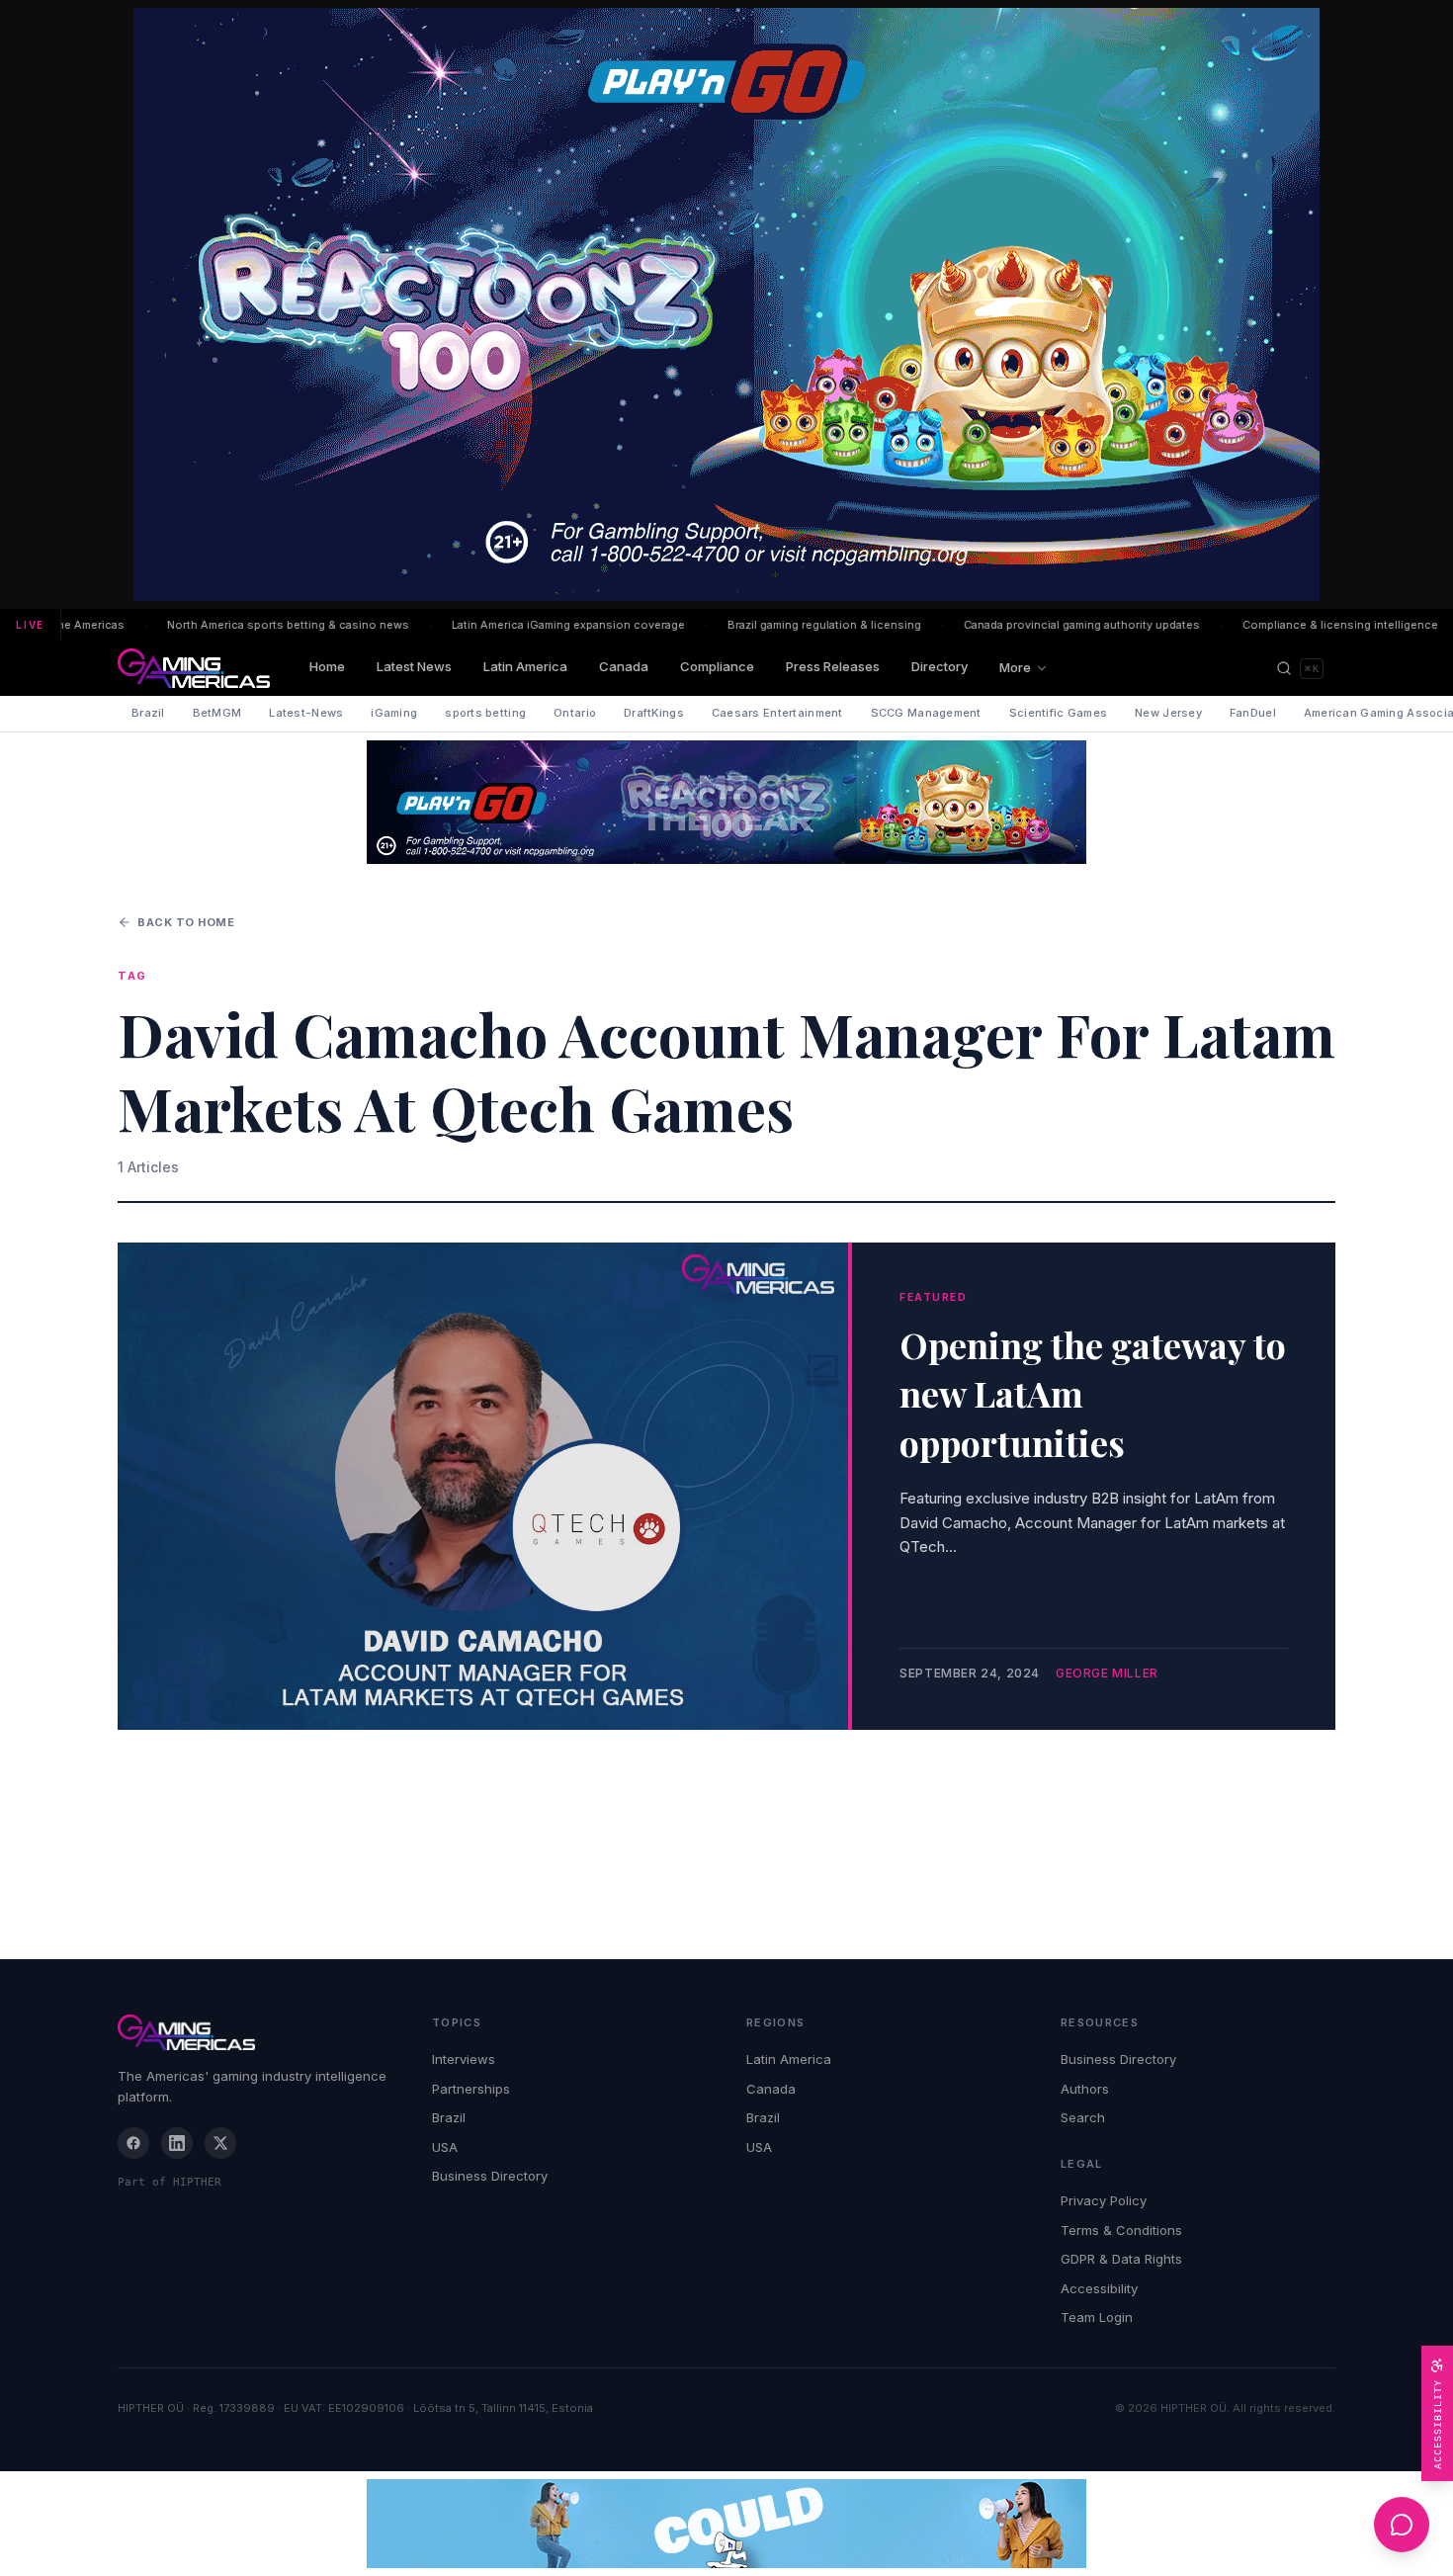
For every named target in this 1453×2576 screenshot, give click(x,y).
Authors (1085, 2089)
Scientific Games (1058, 713)
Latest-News (306, 713)
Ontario (575, 713)
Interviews (464, 2059)
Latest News (414, 666)
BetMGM (217, 713)
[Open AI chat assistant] (1402, 2525)
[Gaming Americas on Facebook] (133, 2143)
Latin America (525, 666)
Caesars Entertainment (777, 713)
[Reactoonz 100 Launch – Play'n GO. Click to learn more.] (726, 304)
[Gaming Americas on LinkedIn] (177, 2143)
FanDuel (1253, 713)
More (1015, 667)
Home (327, 666)
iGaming (394, 713)
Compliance (717, 666)
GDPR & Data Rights (1121, 2259)
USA (445, 2147)
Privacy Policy (1104, 2200)
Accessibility (1099, 2288)
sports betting (485, 713)
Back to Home (186, 922)
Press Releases (833, 666)
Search (1083, 2117)
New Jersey (1168, 713)
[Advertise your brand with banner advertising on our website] (726, 2524)
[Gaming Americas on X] (220, 2143)
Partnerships (471, 2089)
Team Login (1097, 2317)
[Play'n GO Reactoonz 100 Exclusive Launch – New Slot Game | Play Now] (726, 802)
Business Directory (490, 2176)
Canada (624, 666)
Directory (940, 666)
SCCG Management (926, 713)
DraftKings (654, 713)
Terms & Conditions (1121, 2230)
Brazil (148, 713)
